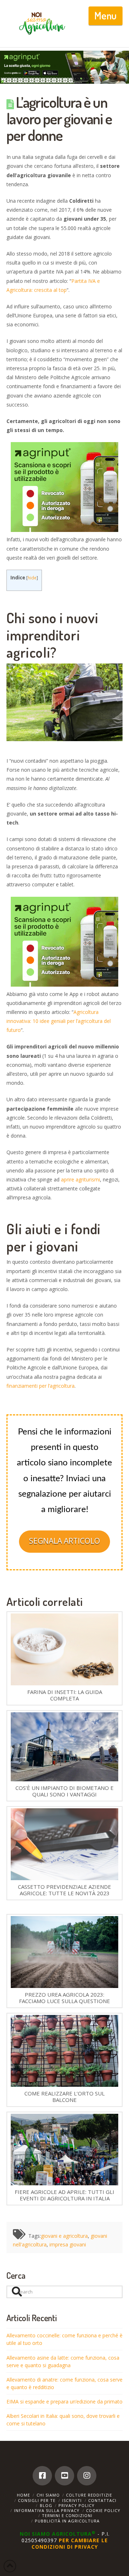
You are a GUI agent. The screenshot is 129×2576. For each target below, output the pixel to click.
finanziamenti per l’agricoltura (40, 1386)
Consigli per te (37, 2500)
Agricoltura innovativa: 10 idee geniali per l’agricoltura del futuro (59, 1021)
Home (23, 2495)
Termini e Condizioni (67, 2515)
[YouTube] (64, 2476)
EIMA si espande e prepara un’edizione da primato (64, 2401)
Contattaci (102, 2500)
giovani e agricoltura (64, 2236)
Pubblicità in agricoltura (67, 2521)
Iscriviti (72, 2500)
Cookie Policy (103, 2510)
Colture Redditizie (89, 2495)
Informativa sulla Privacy (47, 2510)
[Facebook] (42, 2476)
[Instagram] (87, 2476)
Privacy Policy (77, 2505)
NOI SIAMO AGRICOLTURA (58, 2534)
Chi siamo (48, 2495)
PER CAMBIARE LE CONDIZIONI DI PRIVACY (70, 2543)
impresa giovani (68, 2244)
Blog (46, 2505)
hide (32, 578)
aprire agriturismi (80, 1179)
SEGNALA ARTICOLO (64, 1541)
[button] (106, 16)
